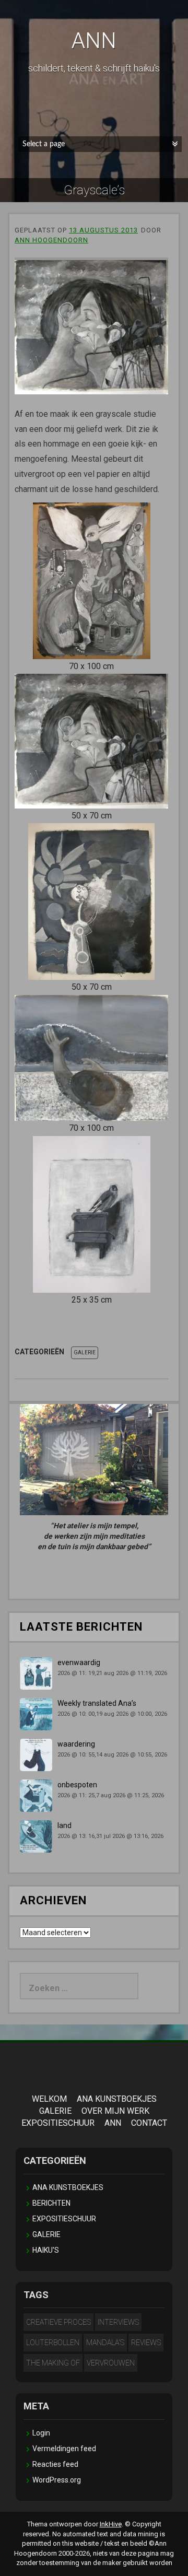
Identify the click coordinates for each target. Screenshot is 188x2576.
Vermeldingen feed (64, 2449)
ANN (94, 40)
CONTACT (149, 2123)
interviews (118, 2322)
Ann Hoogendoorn (51, 240)
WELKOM (49, 2099)
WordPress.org (57, 2480)
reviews (146, 2343)
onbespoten (77, 1785)
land (64, 1825)
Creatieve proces (58, 2322)
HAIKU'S (46, 2250)
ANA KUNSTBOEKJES (117, 2099)
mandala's (105, 2343)
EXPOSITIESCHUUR (58, 2123)
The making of (53, 2363)
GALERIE (85, 1353)
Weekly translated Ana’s (97, 1703)
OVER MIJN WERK (115, 2111)
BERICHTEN (51, 2203)
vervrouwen (111, 2363)
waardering (76, 1744)
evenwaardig (79, 1662)
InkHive (111, 2524)
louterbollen (53, 2343)
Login (41, 2433)
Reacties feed (55, 2464)
